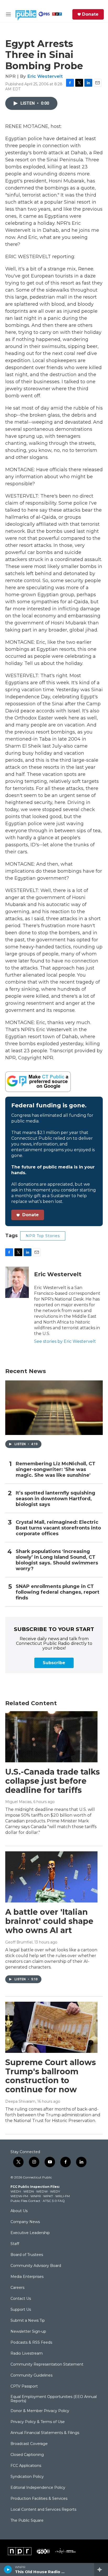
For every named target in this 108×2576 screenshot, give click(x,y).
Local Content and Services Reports (43, 2510)
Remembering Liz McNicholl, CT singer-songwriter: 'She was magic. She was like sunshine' (56, 1470)
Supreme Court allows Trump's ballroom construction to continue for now (51, 2076)
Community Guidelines (31, 2376)
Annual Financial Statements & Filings (45, 2433)
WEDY (55, 2191)
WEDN (29, 2191)
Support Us (21, 2310)
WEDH (16, 2191)
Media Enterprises (27, 2277)
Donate (90, 14)
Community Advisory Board (36, 2266)
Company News (25, 2222)
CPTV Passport (24, 2386)
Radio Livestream (27, 2354)
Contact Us (21, 2299)
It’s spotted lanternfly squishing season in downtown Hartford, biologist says (55, 1499)
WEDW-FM (19, 2196)
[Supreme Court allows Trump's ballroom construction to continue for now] (51, 2027)
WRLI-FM (63, 2196)
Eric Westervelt (45, 76)
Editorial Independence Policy (38, 2488)
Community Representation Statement (47, 2365)
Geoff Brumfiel (19, 1942)
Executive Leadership (30, 2233)
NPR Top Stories (43, 1236)
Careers (17, 2288)
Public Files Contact (25, 2201)
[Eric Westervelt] (17, 1282)
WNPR (36, 2196)
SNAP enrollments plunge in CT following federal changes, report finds (58, 1592)
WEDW (42, 2191)
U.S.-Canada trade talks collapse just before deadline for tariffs (53, 1781)
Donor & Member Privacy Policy (40, 2411)
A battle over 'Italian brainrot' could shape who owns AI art (49, 1921)
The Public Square (27, 2521)
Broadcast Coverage (29, 2444)
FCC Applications (26, 2466)
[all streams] (101, 2569)
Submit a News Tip (28, 2321)
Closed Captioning (27, 2455)
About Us (19, 2211)
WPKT (48, 2196)
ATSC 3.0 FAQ (54, 2201)
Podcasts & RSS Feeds (31, 2343)
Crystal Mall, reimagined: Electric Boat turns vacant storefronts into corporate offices (58, 1528)
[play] (8, 2569)
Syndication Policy (27, 2477)
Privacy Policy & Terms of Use (38, 2422)
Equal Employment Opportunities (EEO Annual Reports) (54, 2399)
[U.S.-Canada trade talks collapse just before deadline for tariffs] (51, 1737)
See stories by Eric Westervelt (65, 1341)
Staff (15, 2244)
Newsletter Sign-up (28, 2332)
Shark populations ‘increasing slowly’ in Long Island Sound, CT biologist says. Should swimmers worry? (57, 1560)
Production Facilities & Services (39, 2499)
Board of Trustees (27, 2255)
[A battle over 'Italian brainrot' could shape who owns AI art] (51, 1877)
